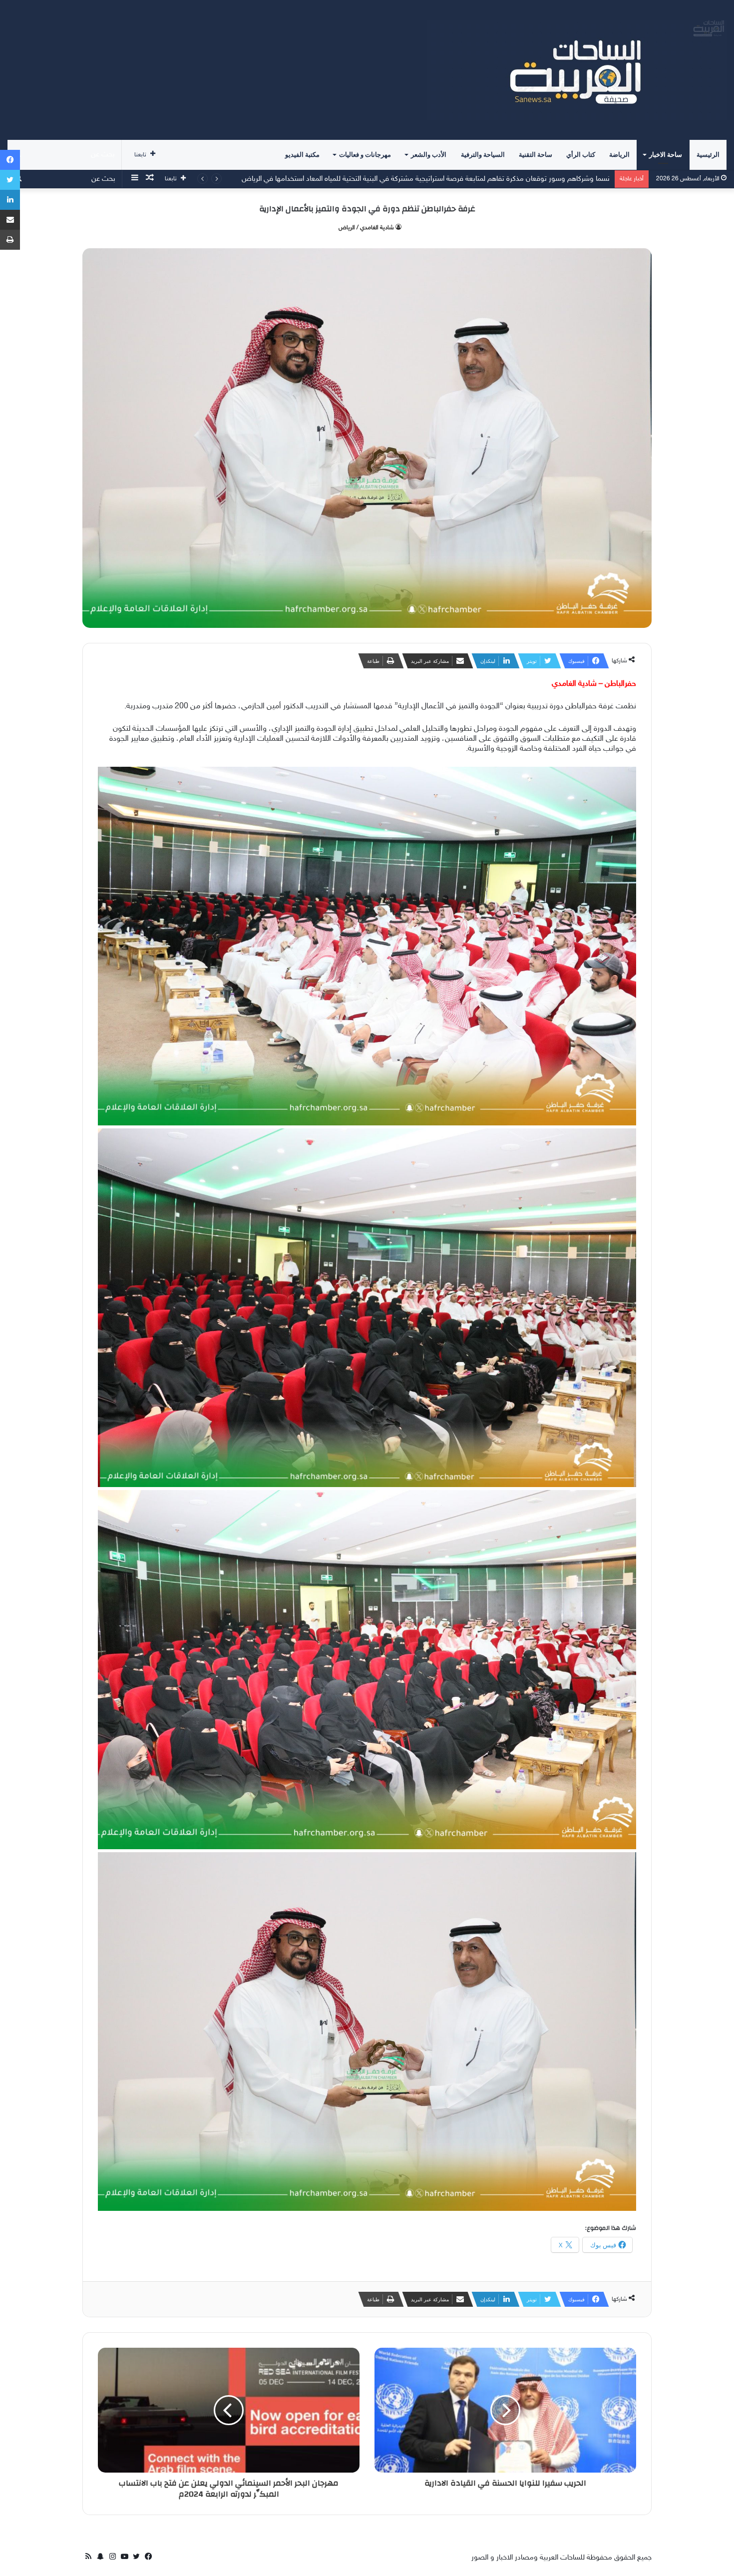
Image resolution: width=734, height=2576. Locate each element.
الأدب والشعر (429, 155)
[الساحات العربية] (577, 70)
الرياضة (619, 155)
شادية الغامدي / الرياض (366, 228)
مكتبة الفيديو (302, 155)
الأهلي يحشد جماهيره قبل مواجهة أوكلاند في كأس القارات (525, 179)
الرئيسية (708, 155)
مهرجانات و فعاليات (365, 155)
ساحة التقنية (536, 155)
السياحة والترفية (483, 155)
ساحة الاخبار (666, 155)
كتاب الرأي (581, 155)
